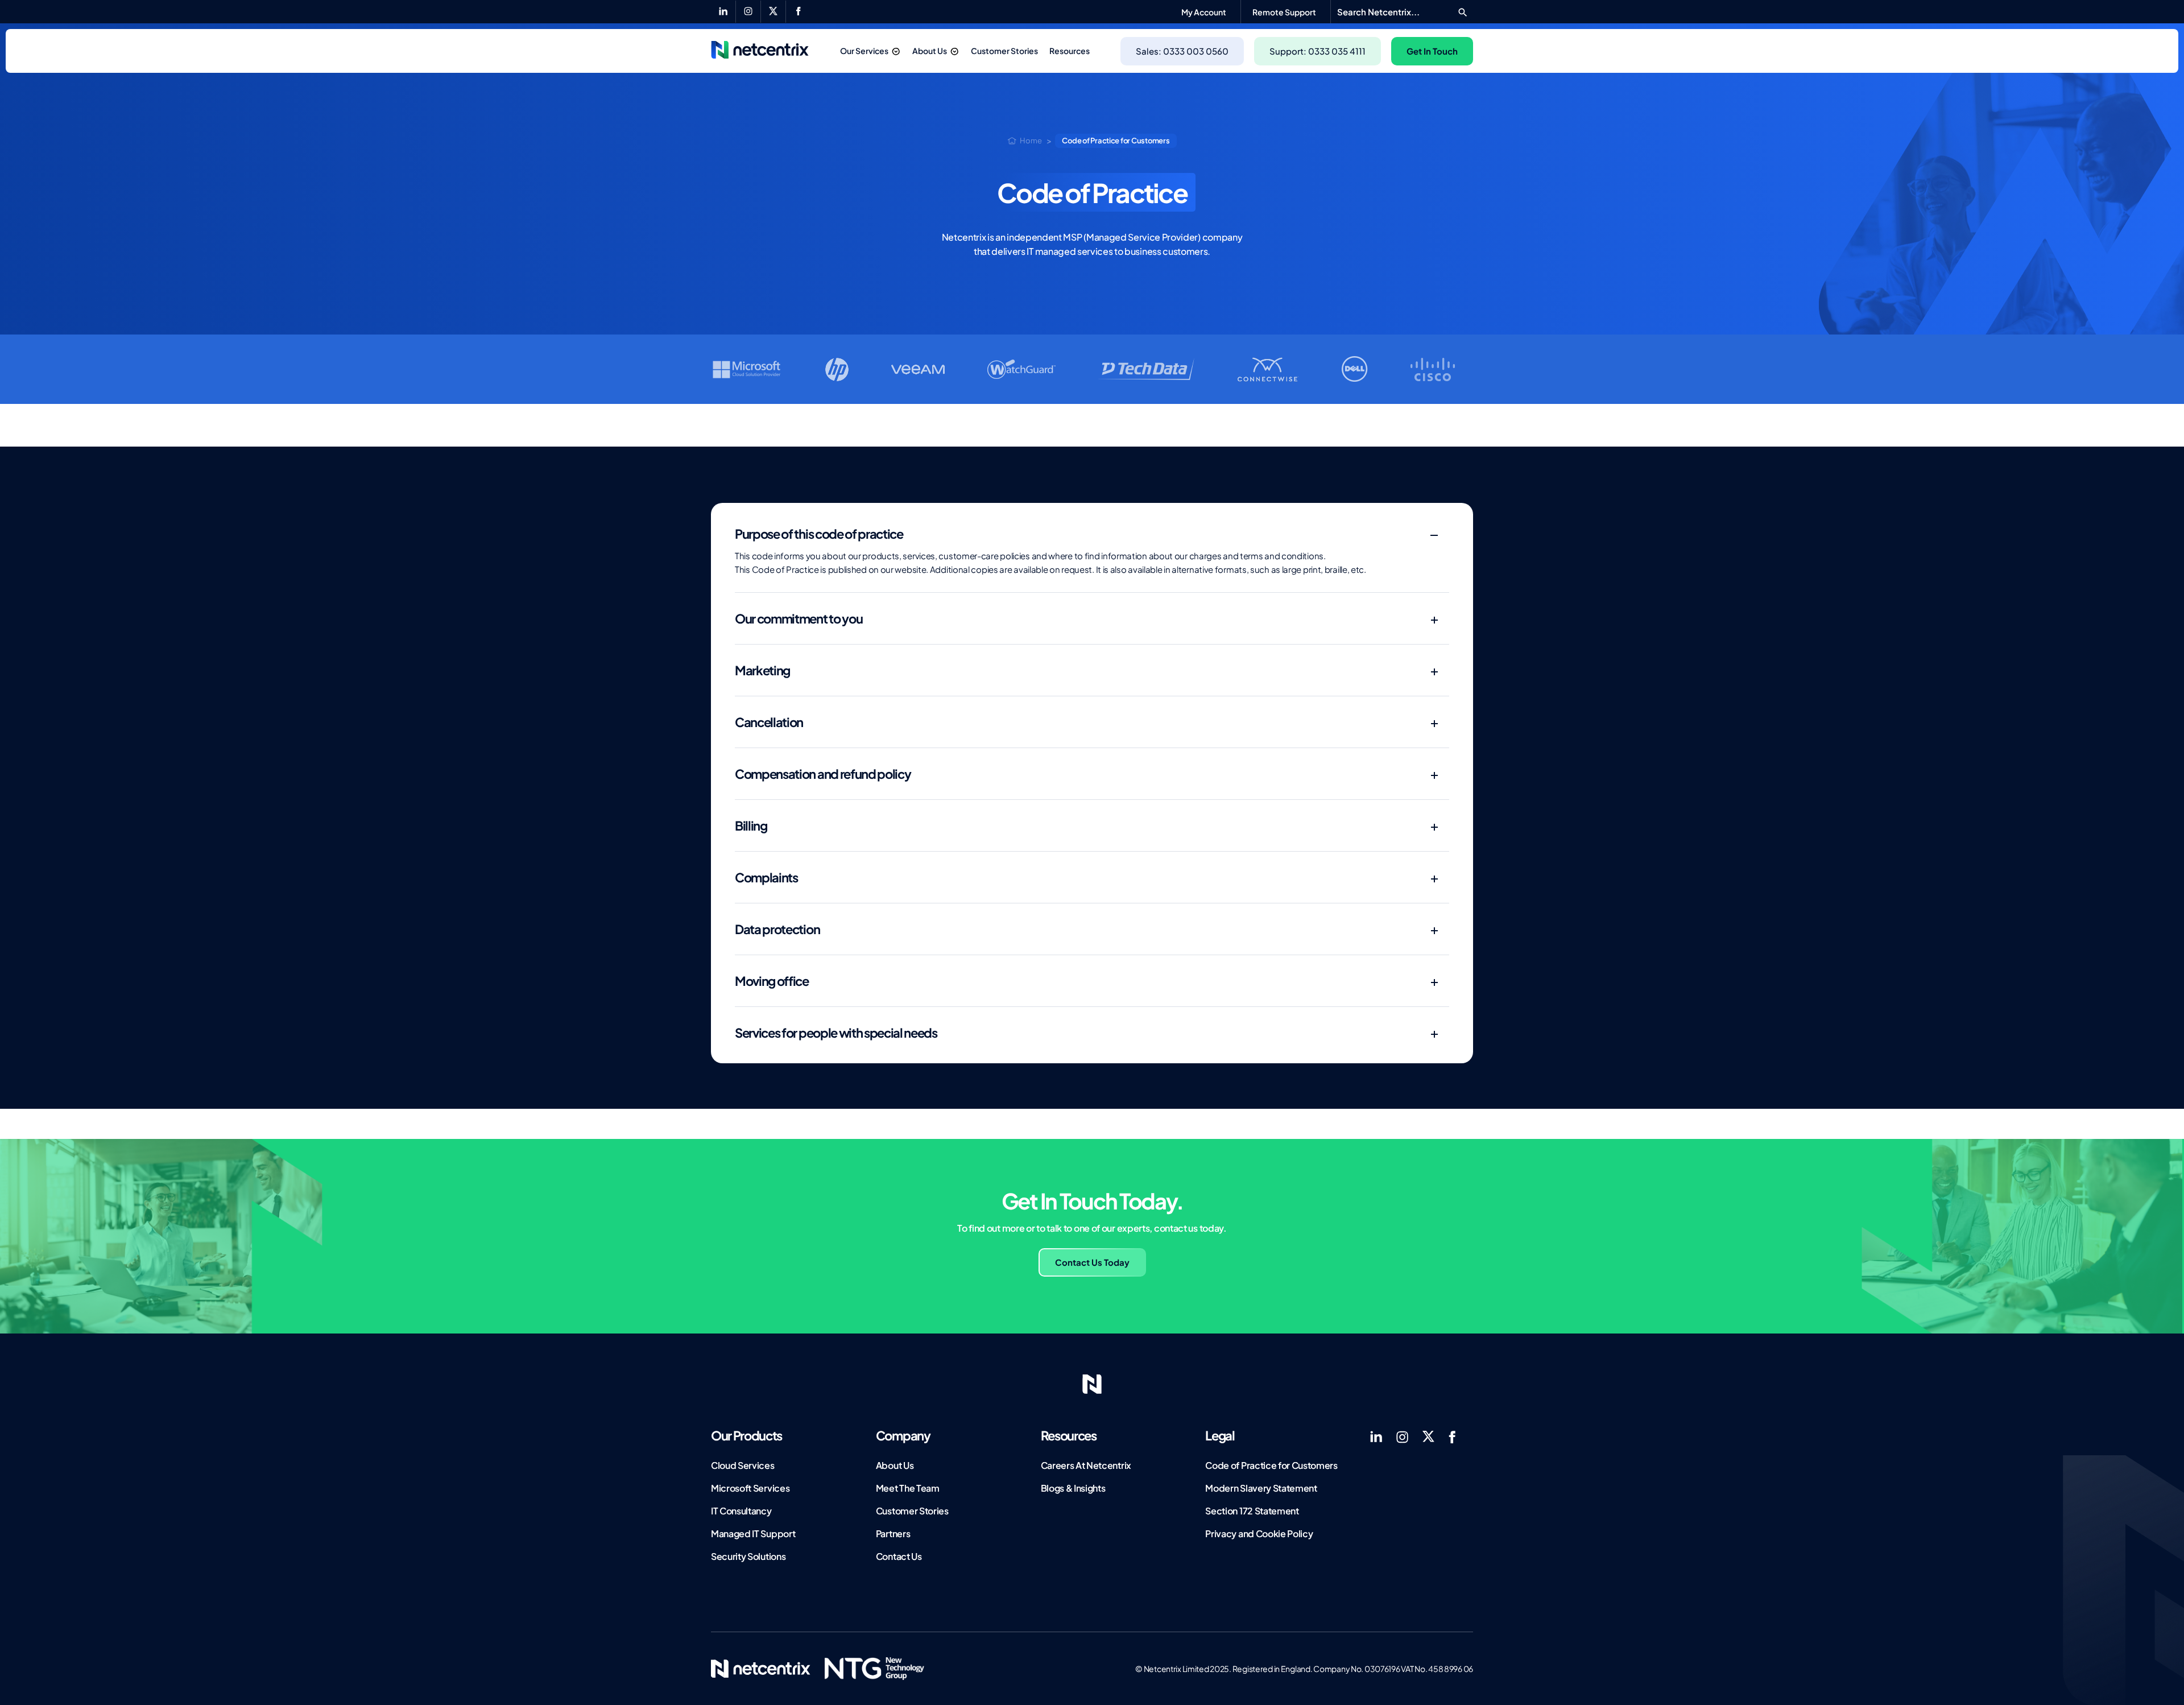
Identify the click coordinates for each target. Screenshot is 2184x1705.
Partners (893, 1533)
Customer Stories (1004, 51)
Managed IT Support (753, 1533)
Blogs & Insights (1073, 1488)
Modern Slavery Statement (1261, 1488)
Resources (1070, 51)
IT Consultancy (741, 1511)
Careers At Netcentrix (1086, 1465)
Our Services (864, 51)
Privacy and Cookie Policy (1259, 1533)
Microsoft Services (750, 1488)
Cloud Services (743, 1465)
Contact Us (899, 1556)
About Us (930, 51)
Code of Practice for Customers (1271, 1465)
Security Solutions (748, 1556)
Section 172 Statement (1252, 1511)
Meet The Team (908, 1488)
